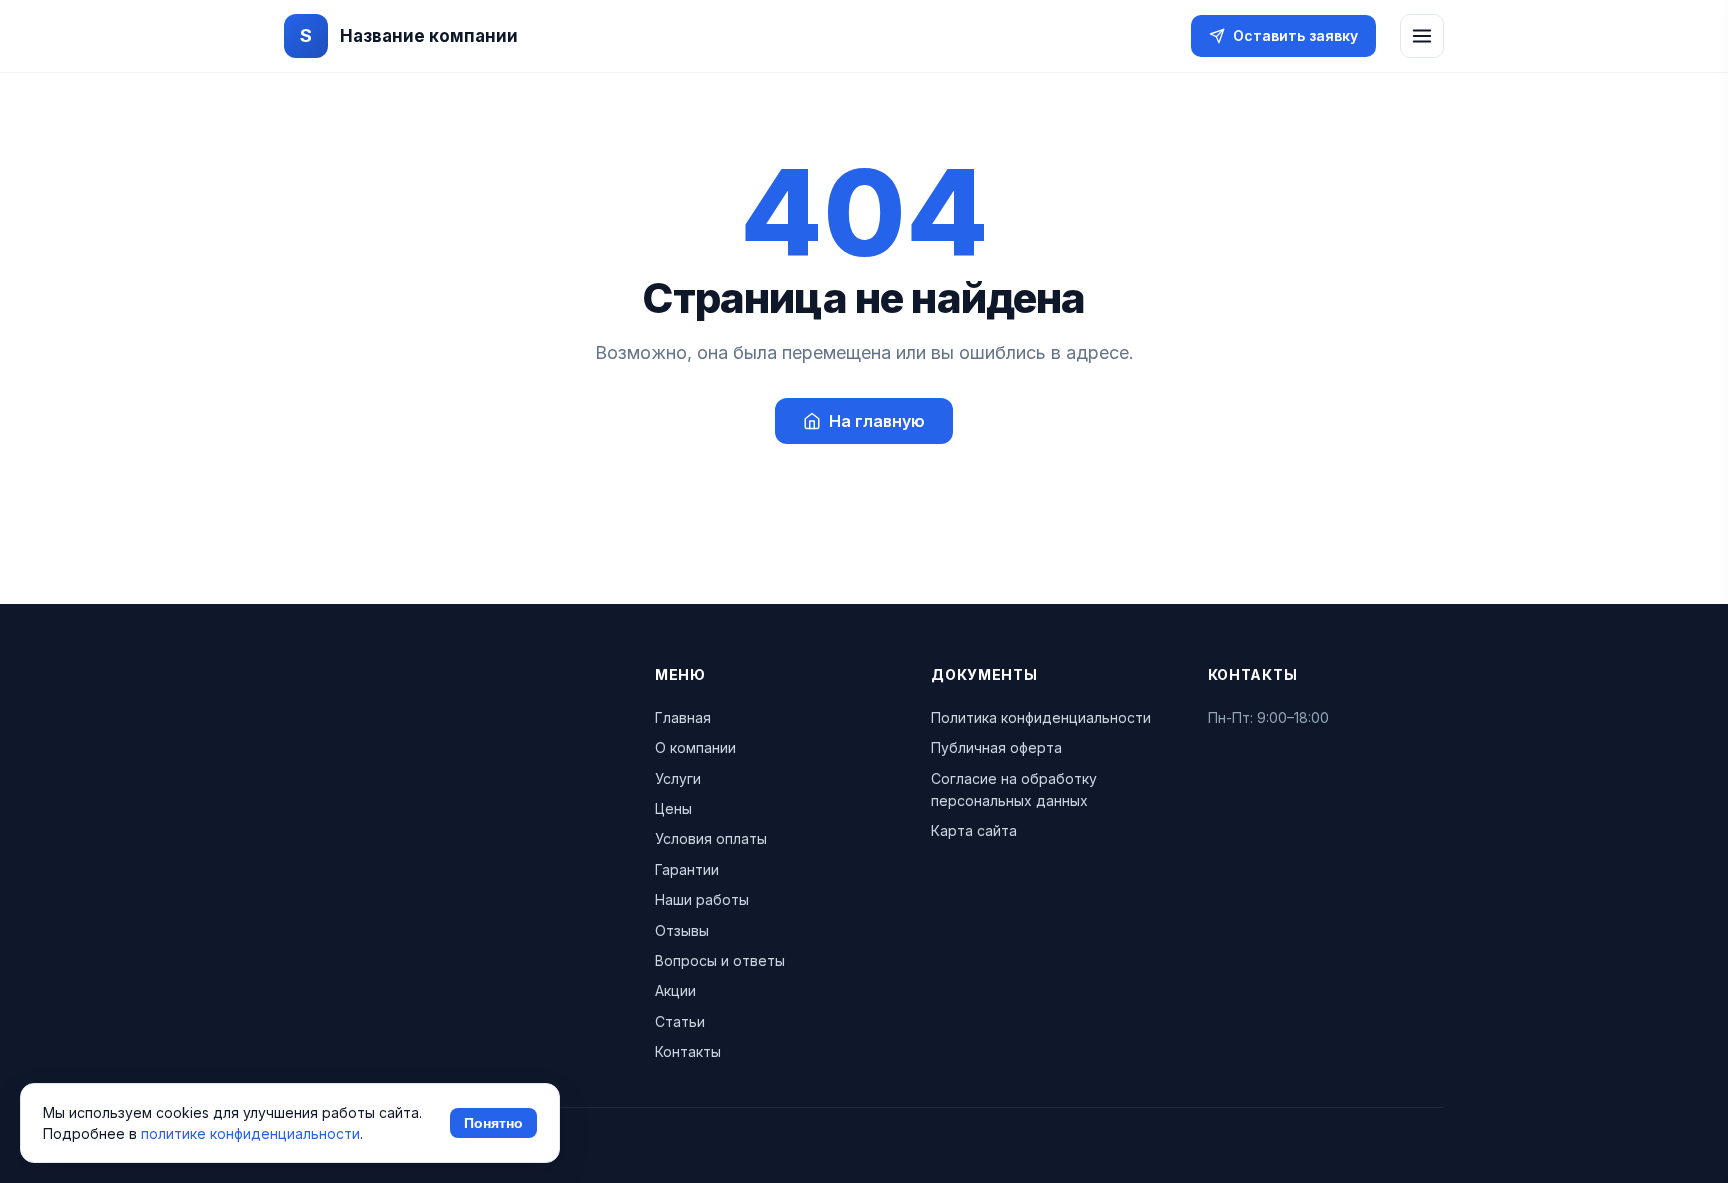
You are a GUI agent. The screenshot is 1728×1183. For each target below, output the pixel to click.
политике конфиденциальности (250, 1133)
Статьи (680, 1021)
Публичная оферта (996, 747)
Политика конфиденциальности (1041, 717)
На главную (877, 421)
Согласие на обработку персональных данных (1014, 789)
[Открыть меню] (1422, 36)
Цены (673, 808)
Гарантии (687, 869)
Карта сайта (974, 830)
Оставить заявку (1295, 35)
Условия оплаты (711, 838)
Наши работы (702, 899)
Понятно (493, 1123)
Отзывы (682, 930)
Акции (675, 990)
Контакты (688, 1051)
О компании (695, 747)
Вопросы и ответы (720, 960)
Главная (683, 717)
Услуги (678, 778)
